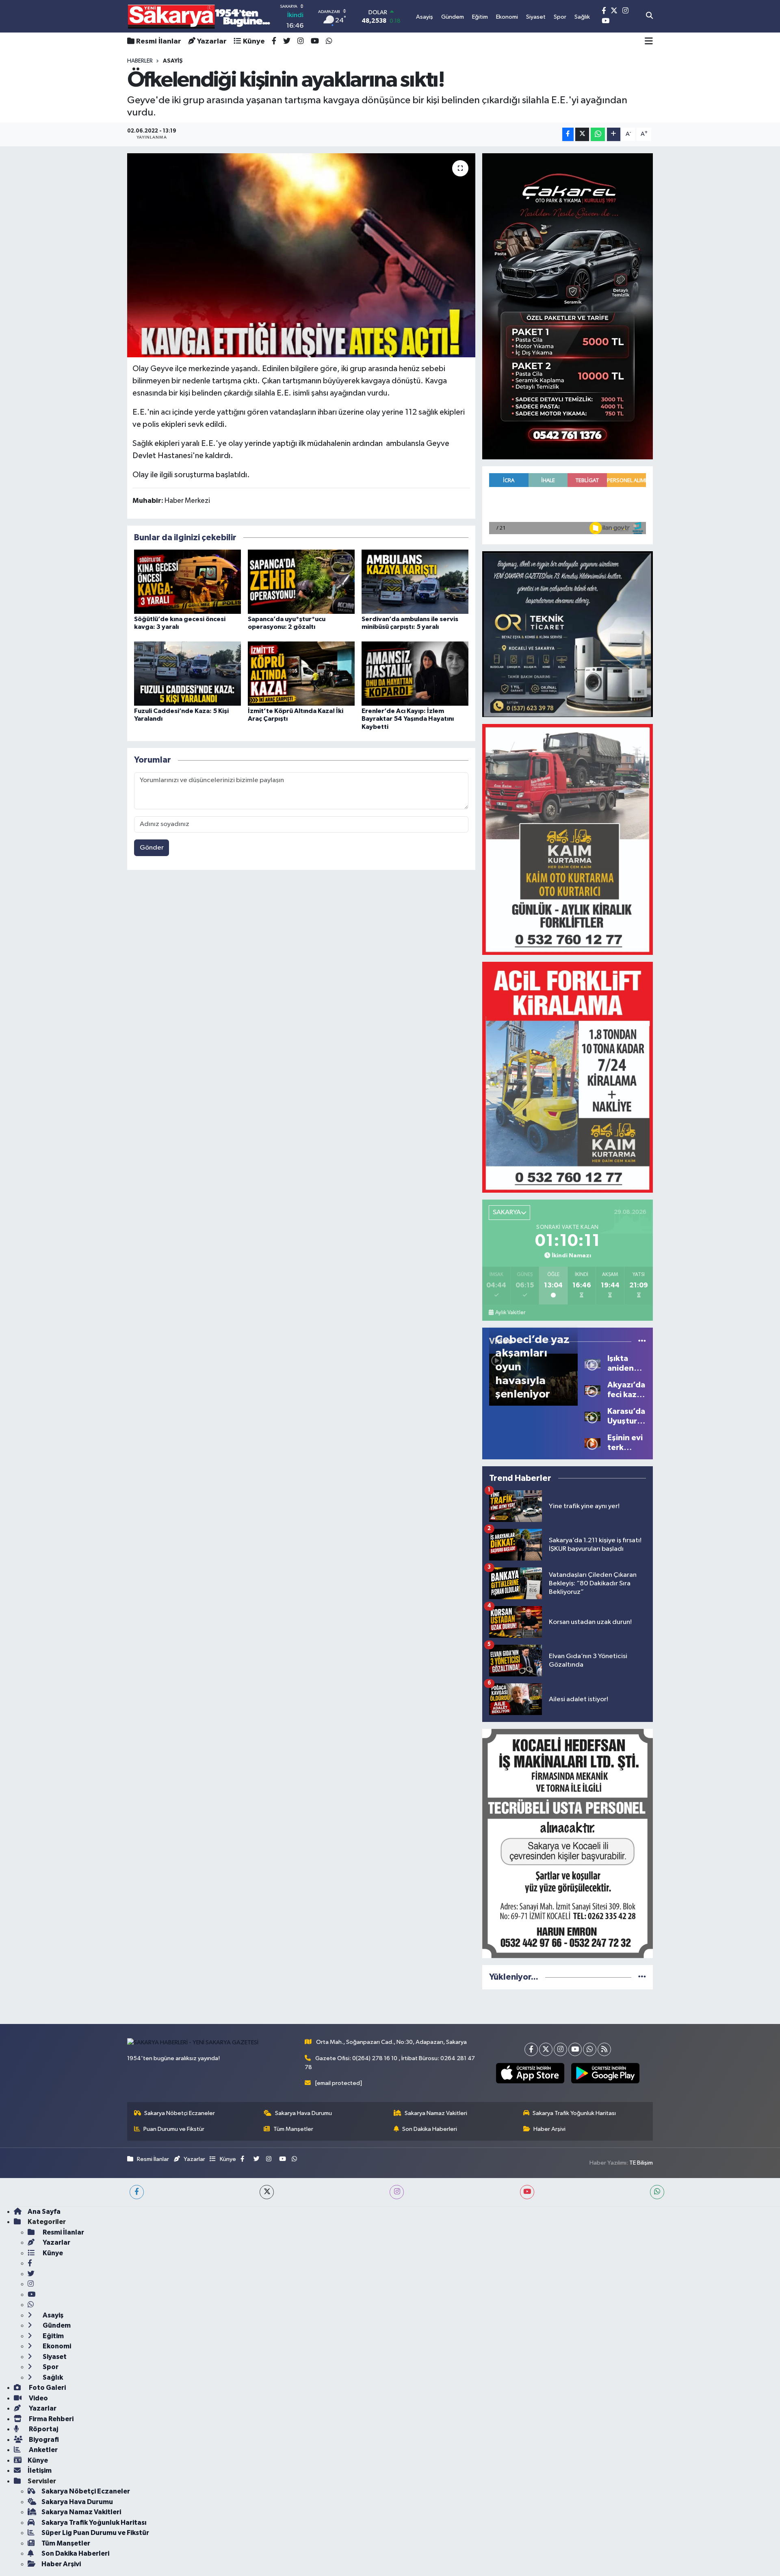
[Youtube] (575, 2049)
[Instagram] (560, 2049)
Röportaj (43, 2429)
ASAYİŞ (173, 61)
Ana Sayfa (44, 2212)
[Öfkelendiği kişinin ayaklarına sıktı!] (301, 255)
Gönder (152, 848)
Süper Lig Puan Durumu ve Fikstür (95, 2533)
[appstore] (530, 2073)
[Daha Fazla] (614, 134)
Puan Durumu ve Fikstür (174, 2129)
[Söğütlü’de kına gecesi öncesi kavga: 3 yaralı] (187, 582)
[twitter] (267, 2192)
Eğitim (53, 2336)
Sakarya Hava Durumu (303, 2113)
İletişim (40, 2471)
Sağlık (52, 2377)
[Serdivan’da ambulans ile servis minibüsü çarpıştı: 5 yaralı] (415, 582)
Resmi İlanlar (159, 41)
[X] (546, 2049)
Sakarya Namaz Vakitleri (436, 2113)
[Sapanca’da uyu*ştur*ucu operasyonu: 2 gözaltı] (301, 582)
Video (38, 2398)
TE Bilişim (641, 2163)
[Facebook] (531, 2049)
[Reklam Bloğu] (568, 306)
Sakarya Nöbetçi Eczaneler (180, 2113)
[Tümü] (642, 1977)
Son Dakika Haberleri (430, 2129)
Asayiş (52, 2315)
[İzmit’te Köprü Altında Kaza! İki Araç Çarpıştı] (301, 673)
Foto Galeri (47, 2388)
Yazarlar (212, 41)
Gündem (56, 2325)
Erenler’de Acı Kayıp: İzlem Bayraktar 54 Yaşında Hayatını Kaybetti (408, 719)
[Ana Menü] (649, 41)
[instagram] (397, 2192)
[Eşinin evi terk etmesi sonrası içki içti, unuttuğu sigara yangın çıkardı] (593, 1442)
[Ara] (649, 16)
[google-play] (605, 2073)
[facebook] (137, 2192)
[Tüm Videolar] (642, 1341)
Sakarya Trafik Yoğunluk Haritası (574, 2113)
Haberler (140, 61)
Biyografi (43, 2440)
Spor (50, 2367)
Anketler (43, 2450)
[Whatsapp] (590, 2049)
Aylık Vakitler (510, 1313)
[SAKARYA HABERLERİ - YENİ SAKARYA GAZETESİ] (199, 16)
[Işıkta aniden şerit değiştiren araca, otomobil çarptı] (593, 1363)
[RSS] (604, 2049)
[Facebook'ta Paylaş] (568, 134)
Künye (254, 41)
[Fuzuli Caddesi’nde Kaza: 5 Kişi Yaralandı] (187, 673)
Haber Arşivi (549, 2129)
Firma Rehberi (51, 2419)
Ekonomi (56, 2346)
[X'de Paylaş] (582, 134)
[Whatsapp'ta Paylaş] (598, 134)
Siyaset (54, 2357)
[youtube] (527, 2192)
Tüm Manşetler (293, 2129)
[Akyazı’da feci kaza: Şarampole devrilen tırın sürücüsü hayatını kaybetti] (593, 1390)
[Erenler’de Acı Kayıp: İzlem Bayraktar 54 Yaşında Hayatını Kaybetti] (415, 673)
